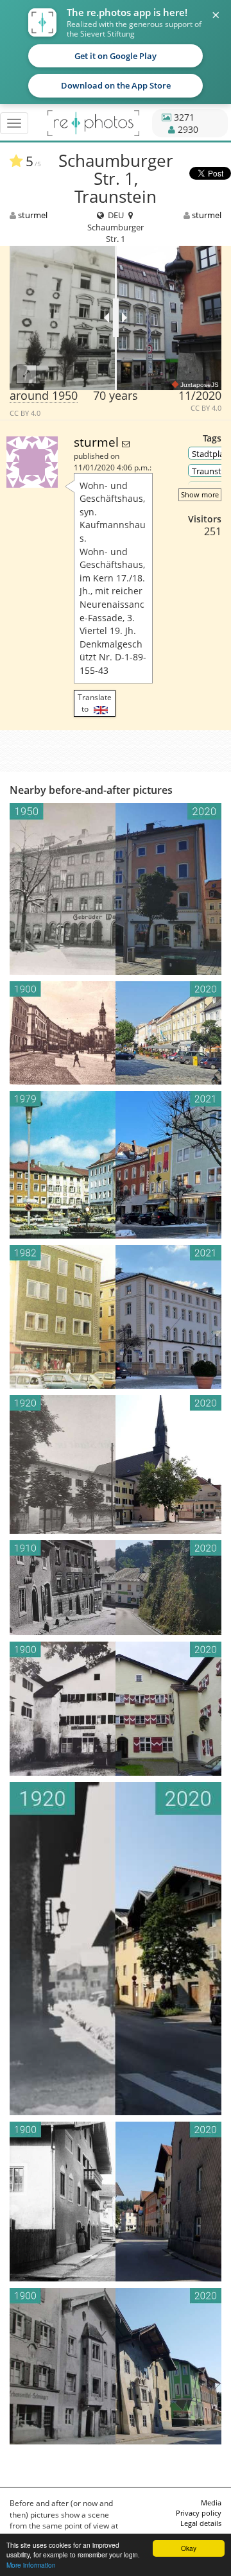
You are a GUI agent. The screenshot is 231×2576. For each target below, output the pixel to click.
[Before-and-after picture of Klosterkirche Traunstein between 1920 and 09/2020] (116, 1464)
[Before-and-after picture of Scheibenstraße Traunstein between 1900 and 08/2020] (116, 2366)
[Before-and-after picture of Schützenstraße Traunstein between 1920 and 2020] (116, 1949)
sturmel (33, 215)
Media (211, 2503)
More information (31, 2565)
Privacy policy (199, 2513)
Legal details (201, 2523)
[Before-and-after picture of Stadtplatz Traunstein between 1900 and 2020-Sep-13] (116, 1033)
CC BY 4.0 (25, 413)
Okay (189, 2548)
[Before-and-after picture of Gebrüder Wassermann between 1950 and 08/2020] (116, 889)
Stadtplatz (211, 454)
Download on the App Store (116, 85)
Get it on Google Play (116, 56)
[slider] (116, 318)
